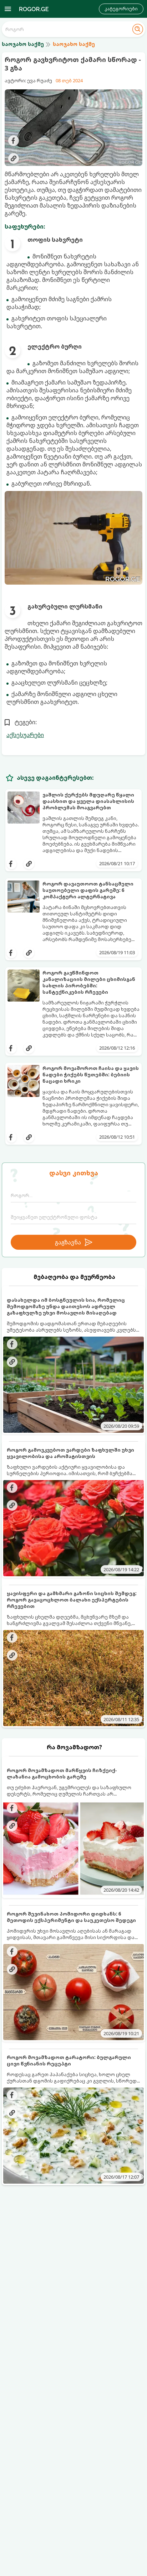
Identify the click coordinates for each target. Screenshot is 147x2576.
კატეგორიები (121, 9)
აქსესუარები (25, 735)
